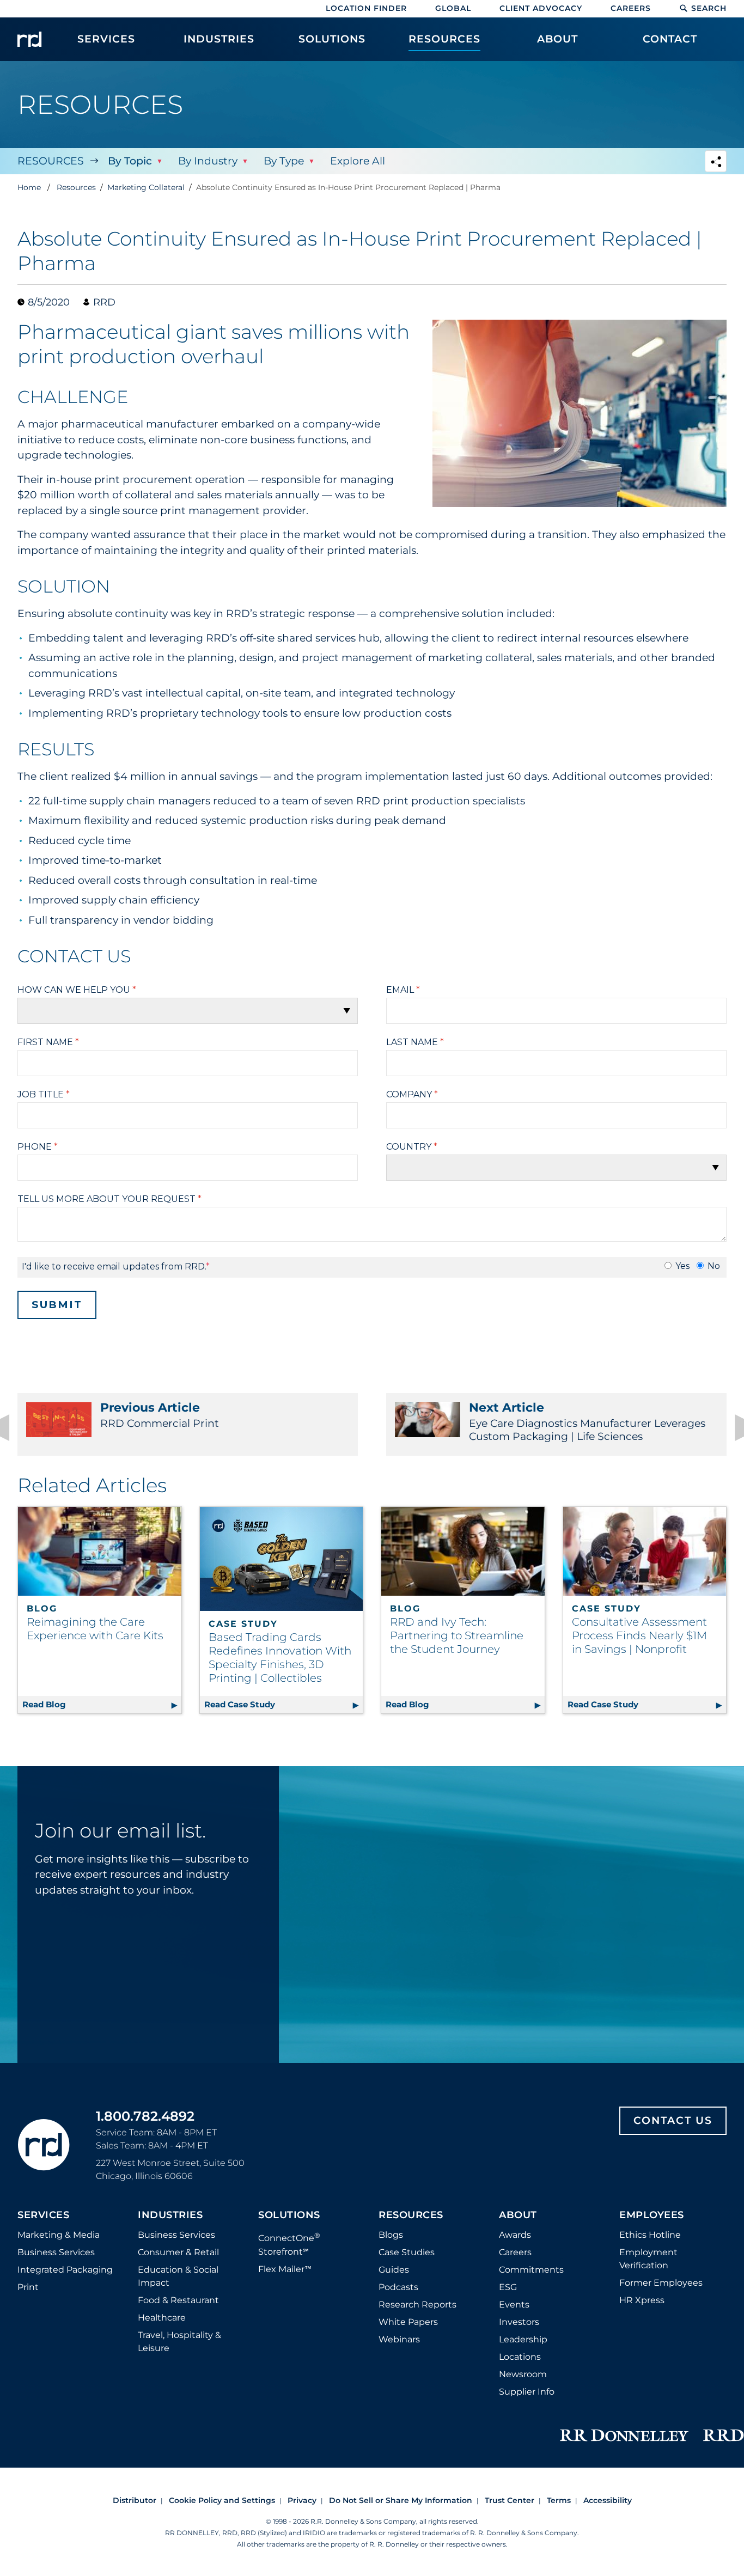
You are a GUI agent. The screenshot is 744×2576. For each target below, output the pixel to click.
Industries (170, 2215)
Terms (559, 2500)
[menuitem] (106, 45)
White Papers (408, 2322)
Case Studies (407, 2252)
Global (453, 8)
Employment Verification (648, 2259)
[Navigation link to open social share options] (716, 163)
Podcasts (398, 2287)
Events (514, 2305)
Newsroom (523, 2374)
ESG (508, 2287)
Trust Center (510, 2500)
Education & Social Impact (178, 2276)
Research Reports (417, 2305)
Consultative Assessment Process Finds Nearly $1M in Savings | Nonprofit (639, 1635)
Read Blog (102, 1704)
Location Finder (366, 8)
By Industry (208, 161)
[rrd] (29, 39)
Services (43, 2215)
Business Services (56, 2252)
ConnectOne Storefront (289, 2244)
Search (709, 8)
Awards (515, 2235)
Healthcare (162, 2318)
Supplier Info (527, 2392)
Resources (51, 161)
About (518, 2215)
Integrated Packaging (65, 2270)
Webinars (399, 2339)
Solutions (289, 2215)
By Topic (130, 161)
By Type (284, 161)
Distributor (135, 2500)
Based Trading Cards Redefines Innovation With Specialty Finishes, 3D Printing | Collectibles (280, 1658)
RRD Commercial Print (160, 1415)
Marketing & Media (59, 2235)
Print (28, 2287)
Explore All (358, 161)
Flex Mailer (285, 2269)
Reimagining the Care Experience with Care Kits (95, 1629)
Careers (631, 8)
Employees (652, 2215)
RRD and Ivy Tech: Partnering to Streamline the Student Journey (457, 1635)
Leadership (523, 2339)
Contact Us (673, 2120)
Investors (519, 2322)
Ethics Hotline (650, 2235)
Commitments (531, 2270)
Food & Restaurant (178, 2300)
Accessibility (608, 2500)
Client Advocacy (541, 8)
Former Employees (661, 2283)
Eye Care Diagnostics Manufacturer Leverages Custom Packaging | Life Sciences (587, 1421)
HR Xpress (642, 2300)
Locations (520, 2357)
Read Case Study (284, 1704)
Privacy (302, 2500)
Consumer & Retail (178, 2252)
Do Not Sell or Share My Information (401, 2500)
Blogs (391, 2235)
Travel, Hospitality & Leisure (179, 2342)
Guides (394, 2270)
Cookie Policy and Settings (222, 2500)
